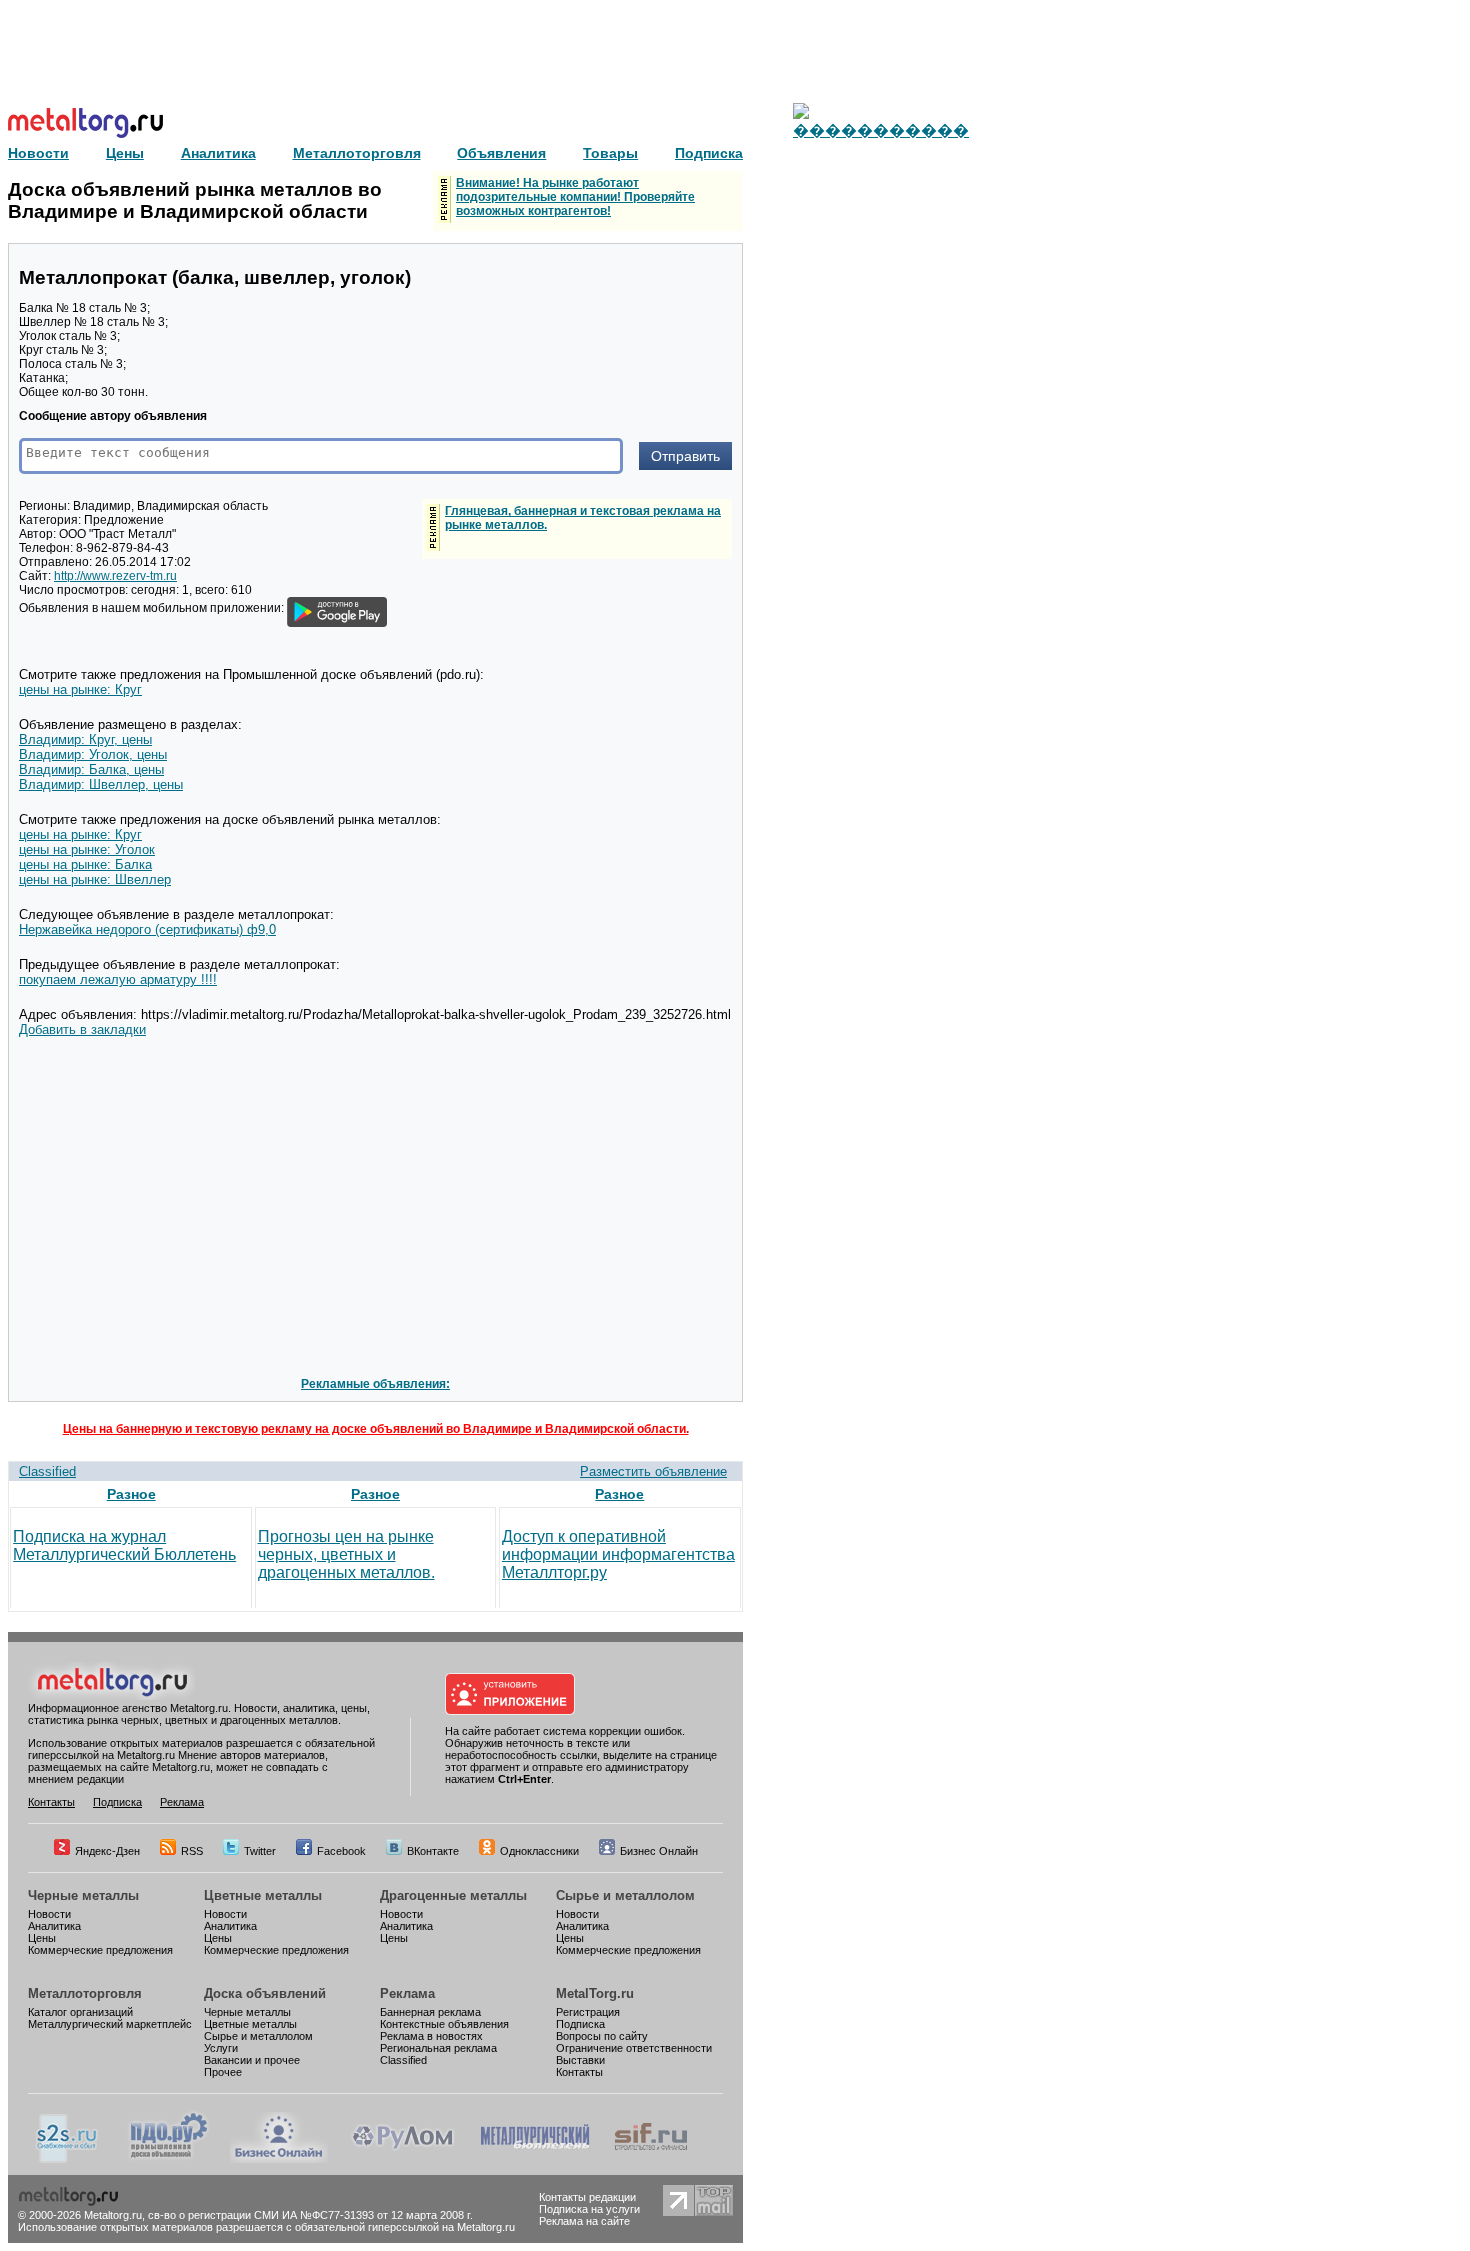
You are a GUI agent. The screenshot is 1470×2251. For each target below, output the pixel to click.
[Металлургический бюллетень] (534, 2159)
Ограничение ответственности (634, 2048)
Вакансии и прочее (252, 2060)
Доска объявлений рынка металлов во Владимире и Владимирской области (195, 200)
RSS (192, 1851)
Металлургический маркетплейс (110, 2024)
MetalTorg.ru (595, 1993)
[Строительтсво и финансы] (651, 2159)
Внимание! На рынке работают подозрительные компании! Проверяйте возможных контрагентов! (575, 197)
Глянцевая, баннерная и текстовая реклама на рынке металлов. (583, 518)
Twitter (260, 1851)
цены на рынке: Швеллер (95, 879)
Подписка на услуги (589, 2209)
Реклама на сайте (584, 2221)
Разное (131, 1494)
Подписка (117, 1802)
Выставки (580, 2060)
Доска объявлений (265, 1993)
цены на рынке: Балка (85, 864)
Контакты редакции (587, 2197)
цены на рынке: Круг (80, 689)
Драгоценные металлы (453, 1895)
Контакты (51, 1802)
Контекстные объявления (444, 2024)
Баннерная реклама (430, 2012)
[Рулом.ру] (402, 2159)
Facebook (341, 1851)
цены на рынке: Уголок (87, 849)
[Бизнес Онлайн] (279, 2159)
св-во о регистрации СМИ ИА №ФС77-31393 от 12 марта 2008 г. (310, 2215)
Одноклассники (539, 1851)
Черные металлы (83, 1895)
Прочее (223, 2072)
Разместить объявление (653, 1471)
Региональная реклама (438, 2048)
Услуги (221, 2048)
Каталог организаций (80, 2012)
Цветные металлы (263, 1895)
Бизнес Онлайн (659, 1851)
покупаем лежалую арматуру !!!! (118, 979)
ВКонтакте (433, 1851)
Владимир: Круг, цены (85, 739)
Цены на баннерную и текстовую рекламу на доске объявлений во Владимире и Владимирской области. (376, 1429)
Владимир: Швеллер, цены (101, 784)
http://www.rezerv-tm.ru (115, 576)
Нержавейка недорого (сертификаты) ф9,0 (147, 929)
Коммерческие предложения (100, 1950)
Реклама (182, 1802)
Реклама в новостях (431, 2036)
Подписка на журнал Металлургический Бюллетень (124, 1545)
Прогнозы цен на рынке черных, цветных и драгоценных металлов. (346, 1554)
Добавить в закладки (82, 1029)
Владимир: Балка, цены (91, 769)
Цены (42, 1938)
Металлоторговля (85, 1993)
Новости (49, 1914)
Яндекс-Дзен (107, 1851)
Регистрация (588, 2012)
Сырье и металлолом (625, 1895)
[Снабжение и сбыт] (68, 2159)
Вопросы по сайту (602, 2036)
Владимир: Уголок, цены (93, 754)
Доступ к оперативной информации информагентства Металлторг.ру (618, 1554)
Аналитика (54, 1926)
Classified (47, 1471)
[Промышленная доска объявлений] (169, 2159)
